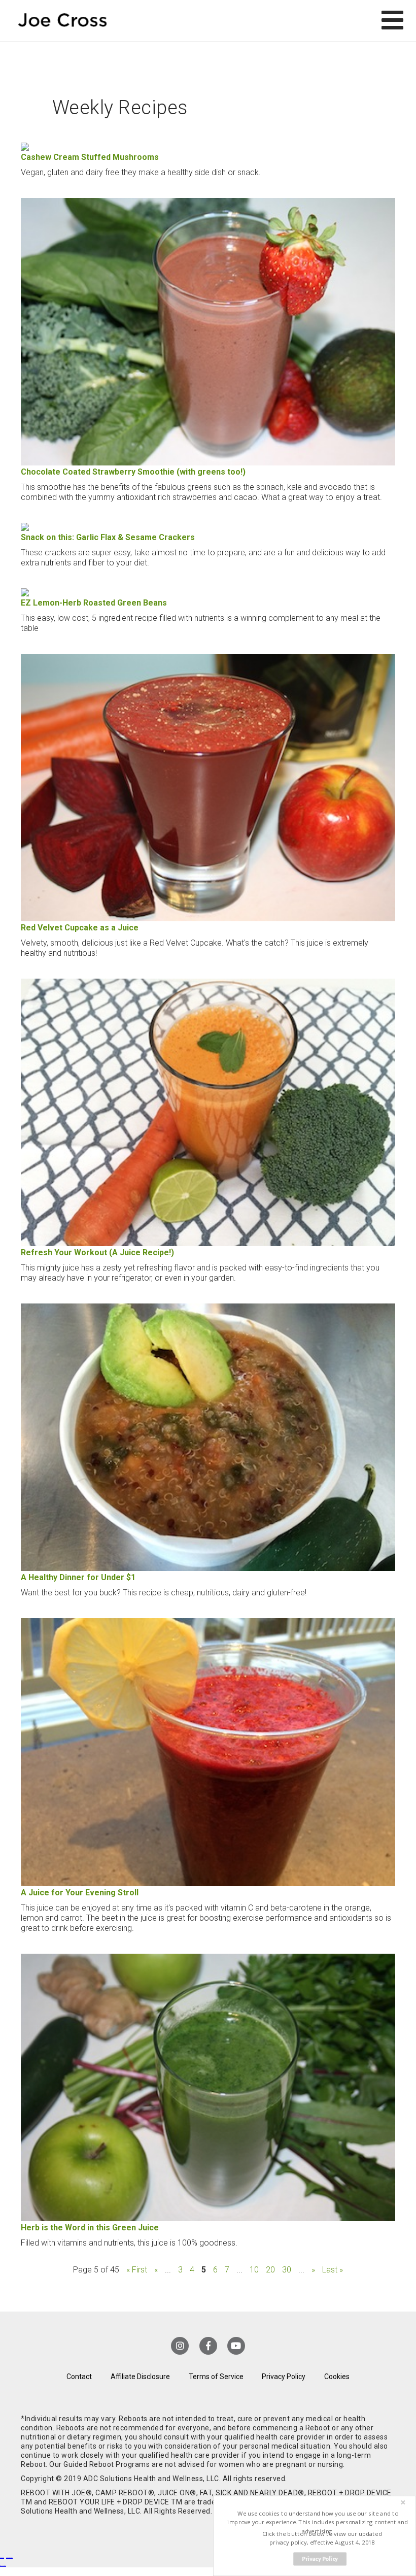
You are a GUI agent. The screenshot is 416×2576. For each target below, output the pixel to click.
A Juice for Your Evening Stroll (80, 1893)
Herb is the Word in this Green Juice (90, 2228)
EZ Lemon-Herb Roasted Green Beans (94, 603)
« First (137, 2270)
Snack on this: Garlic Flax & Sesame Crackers (108, 537)
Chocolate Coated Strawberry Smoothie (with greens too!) (133, 472)
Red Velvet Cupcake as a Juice (80, 928)
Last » (333, 2270)
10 (254, 2270)
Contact (79, 2377)
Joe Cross (62, 21)
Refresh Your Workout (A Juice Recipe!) (97, 1252)
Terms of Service (216, 2377)
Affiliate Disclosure (140, 2377)
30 (287, 2270)
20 (270, 2270)
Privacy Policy (284, 2377)
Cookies (337, 2377)
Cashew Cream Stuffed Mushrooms (90, 157)
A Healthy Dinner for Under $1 (78, 1577)
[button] (318, 2522)
